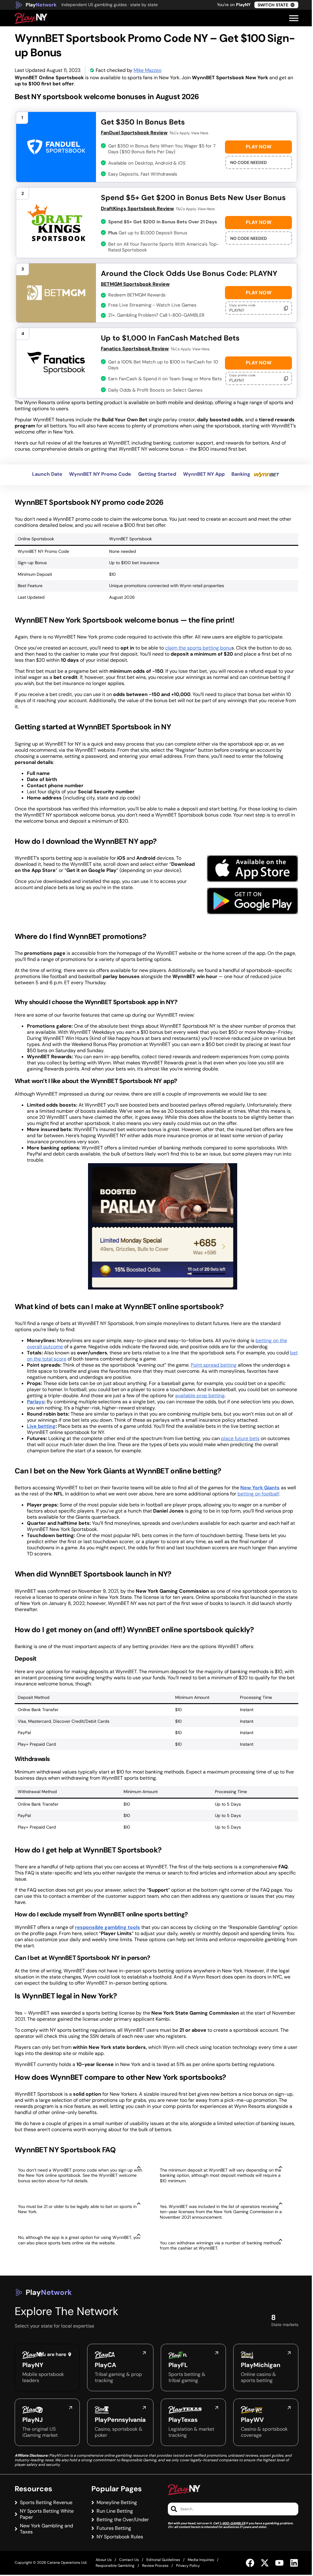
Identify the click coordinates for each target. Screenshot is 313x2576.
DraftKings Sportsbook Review (137, 208)
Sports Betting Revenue (46, 2503)
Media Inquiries (201, 2560)
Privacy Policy (188, 2566)
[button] (294, 18)
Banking (241, 474)
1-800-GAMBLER (232, 2523)
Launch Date (47, 474)
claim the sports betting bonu (198, 648)
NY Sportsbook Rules (120, 2537)
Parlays (36, 1402)
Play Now (259, 147)
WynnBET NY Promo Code (100, 474)
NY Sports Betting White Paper (47, 2514)
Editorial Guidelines (163, 2560)
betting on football (258, 1494)
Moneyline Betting (117, 2503)
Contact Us (129, 2560)
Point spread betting (214, 1365)
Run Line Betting (115, 2511)
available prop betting (200, 1396)
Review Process (155, 2566)
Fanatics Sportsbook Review (135, 349)
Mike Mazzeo (147, 70)
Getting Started (157, 474)
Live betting (41, 1426)
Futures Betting (114, 2528)
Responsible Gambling (115, 2566)
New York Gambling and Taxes (46, 2529)
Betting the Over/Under (123, 2520)
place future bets (240, 1438)
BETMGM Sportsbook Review (135, 284)
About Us (104, 2560)
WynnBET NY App (204, 474)
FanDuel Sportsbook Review (134, 133)
